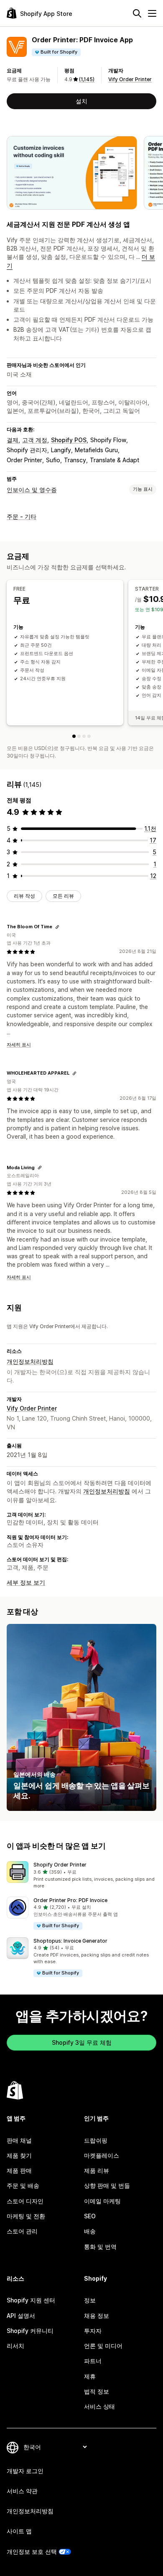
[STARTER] (79, 736)
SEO (90, 2216)
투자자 (93, 2331)
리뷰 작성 (24, 896)
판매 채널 (19, 2140)
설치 (81, 101)
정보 (90, 2300)
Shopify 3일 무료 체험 (82, 2042)
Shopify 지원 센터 (31, 2300)
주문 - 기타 (22, 516)
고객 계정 (35, 440)
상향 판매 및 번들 (107, 2186)
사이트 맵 (19, 2531)
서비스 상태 (99, 2406)
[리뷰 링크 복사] (57, 927)
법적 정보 (97, 2391)
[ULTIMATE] (89, 736)
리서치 (15, 2346)
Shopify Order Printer (60, 1865)
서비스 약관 (22, 2491)
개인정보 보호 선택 (32, 2552)
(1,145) (87, 79)
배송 (90, 2231)
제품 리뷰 (97, 2170)
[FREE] (74, 736)
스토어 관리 (22, 2231)
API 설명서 (21, 2316)
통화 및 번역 (100, 2247)
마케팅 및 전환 (26, 2216)
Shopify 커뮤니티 (30, 2331)
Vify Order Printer (130, 79)
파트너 (93, 2361)
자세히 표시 (19, 1045)
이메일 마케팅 (102, 2201)
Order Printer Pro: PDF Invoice (70, 1900)
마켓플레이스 (102, 2155)
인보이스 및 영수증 (32, 490)
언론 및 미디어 (103, 2346)
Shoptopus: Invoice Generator (70, 1941)
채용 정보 (97, 2316)
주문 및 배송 (23, 2186)
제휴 (90, 2376)
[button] (81, 1875)
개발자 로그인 (25, 2471)
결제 (13, 440)
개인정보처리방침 (30, 1361)
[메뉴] (152, 13)
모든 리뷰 (63, 896)
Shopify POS (69, 440)
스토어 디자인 (25, 2201)
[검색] (137, 13)
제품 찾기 (19, 2155)
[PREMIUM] (84, 736)
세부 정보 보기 (26, 1582)
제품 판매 (19, 2170)
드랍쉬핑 (96, 2140)
